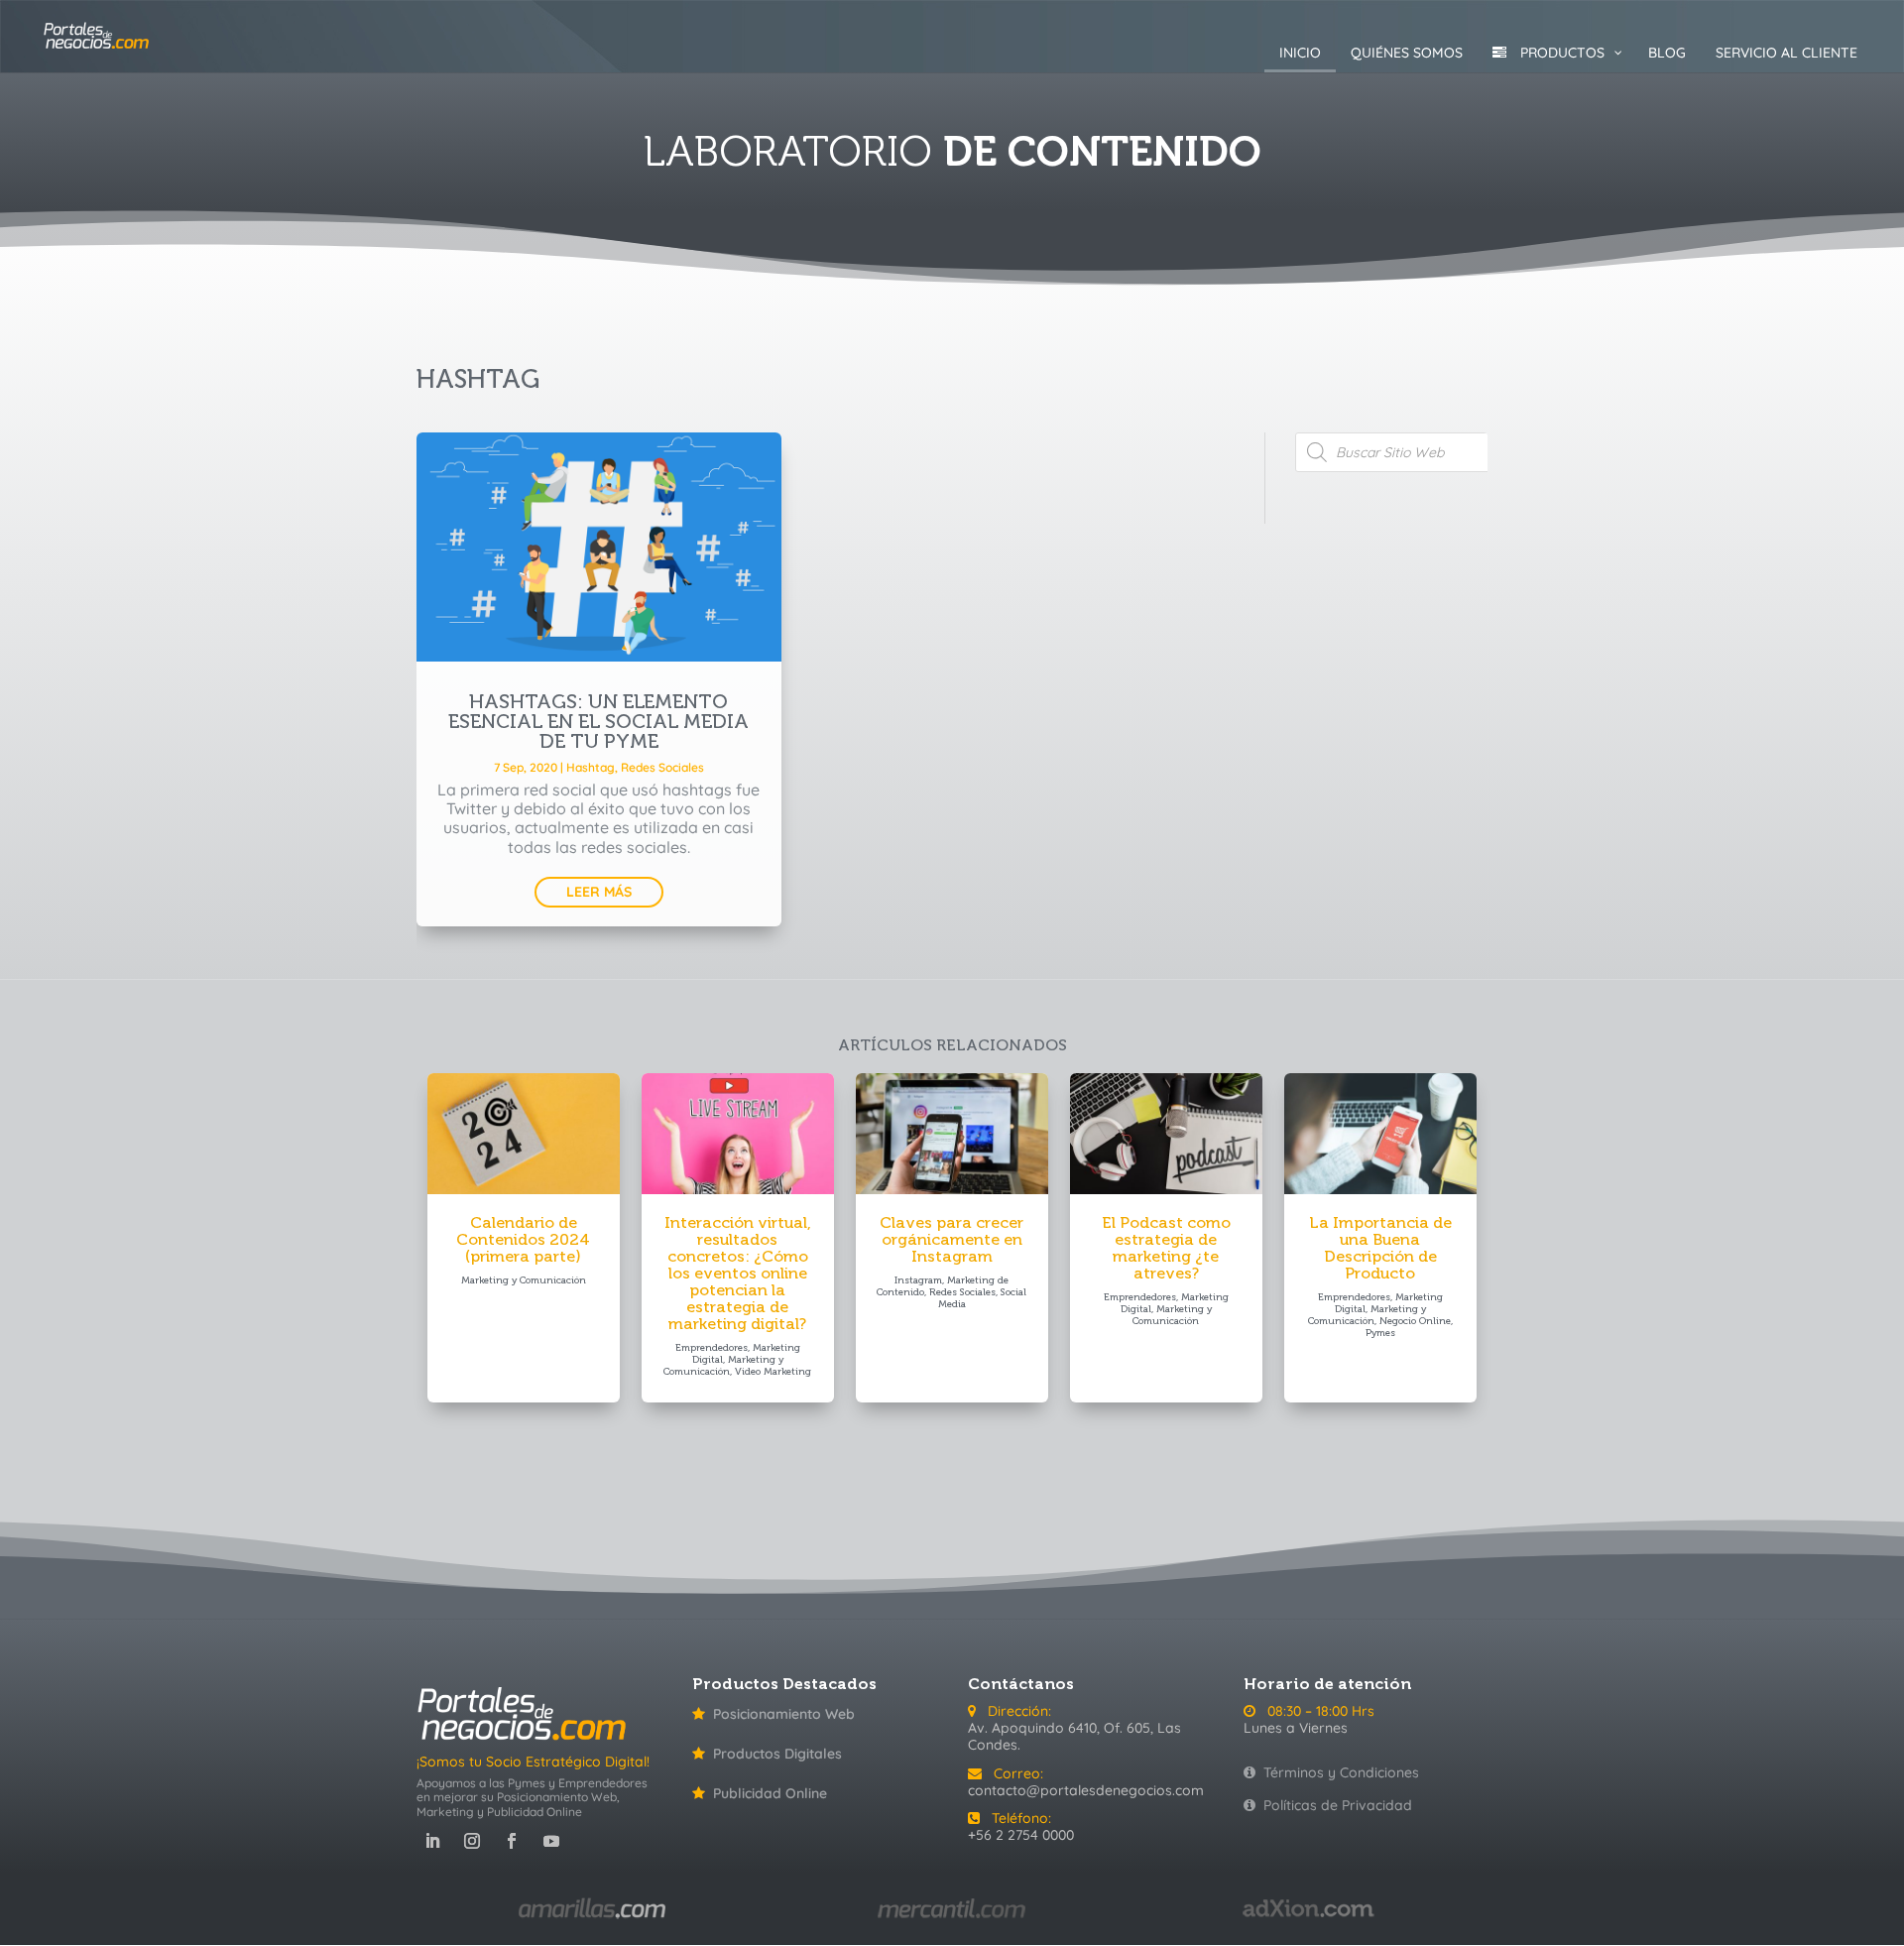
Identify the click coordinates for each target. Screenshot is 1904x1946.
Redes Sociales (662, 767)
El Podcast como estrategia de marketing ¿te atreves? (1166, 1248)
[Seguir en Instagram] (472, 1841)
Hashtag (591, 767)
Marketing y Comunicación (524, 1280)
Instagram (918, 1280)
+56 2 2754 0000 (1021, 1835)
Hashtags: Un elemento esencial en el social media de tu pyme (598, 721)
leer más (599, 892)
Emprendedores (712, 1348)
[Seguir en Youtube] (551, 1841)
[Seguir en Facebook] (512, 1841)
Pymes (1380, 1333)
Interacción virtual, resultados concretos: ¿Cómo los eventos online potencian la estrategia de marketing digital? (738, 1273)
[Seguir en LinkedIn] (432, 1841)
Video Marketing (773, 1372)
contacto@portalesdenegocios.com (1086, 1790)
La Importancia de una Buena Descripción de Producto (1380, 1248)
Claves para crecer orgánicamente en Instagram (952, 1239)
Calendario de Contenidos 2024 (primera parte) (523, 1239)
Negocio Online (1415, 1321)
